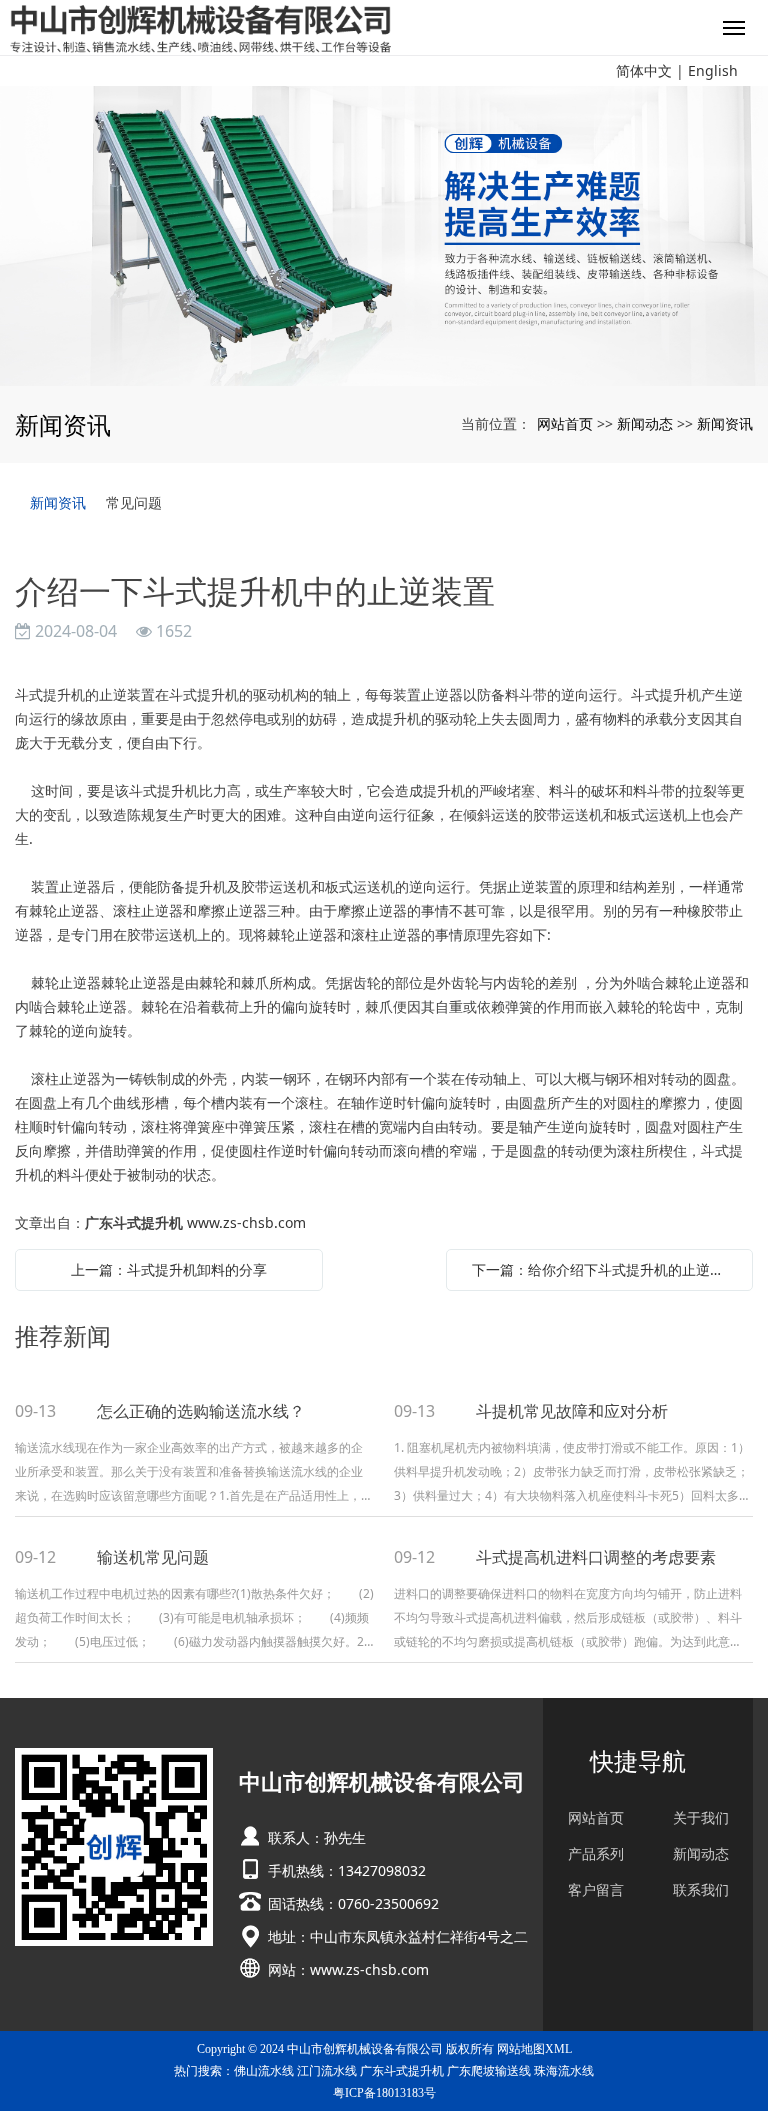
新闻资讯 (725, 423)
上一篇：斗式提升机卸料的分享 (169, 1269)
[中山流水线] (384, 236)
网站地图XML (534, 2049)
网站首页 (565, 423)
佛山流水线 (264, 2071)
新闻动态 (645, 423)
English (713, 70)
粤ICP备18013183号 (384, 2093)
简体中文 (644, 70)
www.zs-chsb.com (246, 1222)
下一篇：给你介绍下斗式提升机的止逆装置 (605, 1269)
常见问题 (134, 502)
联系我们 (701, 1890)
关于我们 (701, 1818)
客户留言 (596, 1890)
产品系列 (596, 1854)
